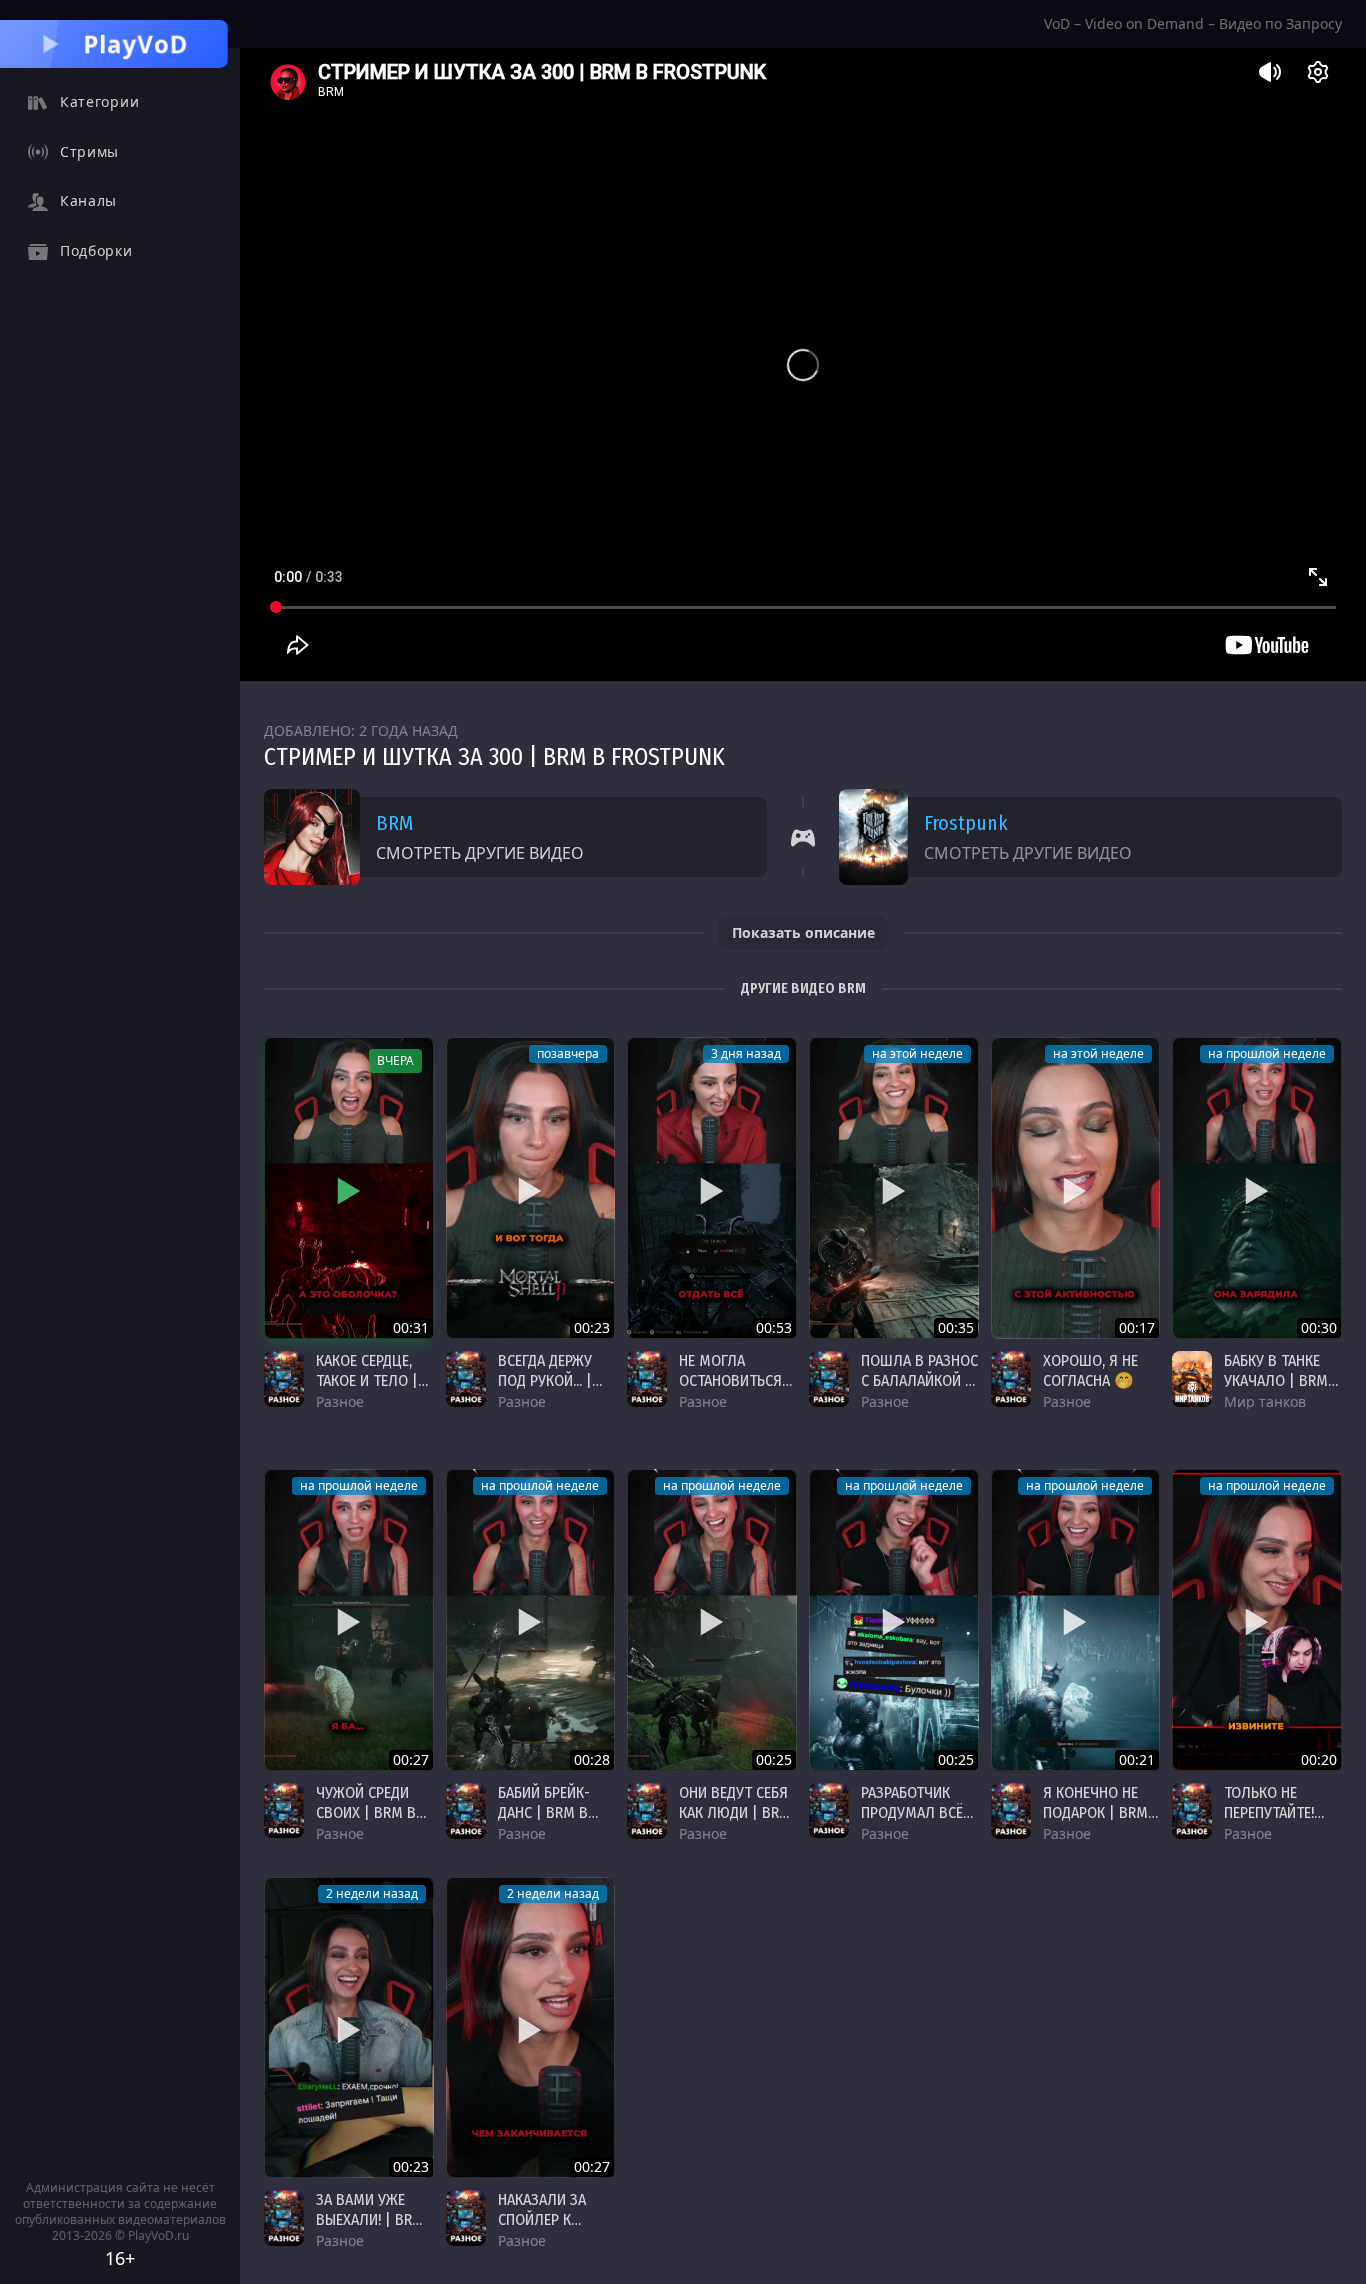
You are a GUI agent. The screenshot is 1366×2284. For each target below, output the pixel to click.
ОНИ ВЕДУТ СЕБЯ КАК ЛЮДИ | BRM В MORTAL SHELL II (735, 1822)
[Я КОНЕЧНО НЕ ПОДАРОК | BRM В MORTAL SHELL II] (1076, 1620)
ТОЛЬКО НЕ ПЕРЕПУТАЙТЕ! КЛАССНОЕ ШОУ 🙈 (1275, 1822)
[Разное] (284, 1379)
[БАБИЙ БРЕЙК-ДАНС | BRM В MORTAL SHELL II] (531, 1620)
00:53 (774, 1327)
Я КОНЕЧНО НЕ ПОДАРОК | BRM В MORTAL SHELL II (1096, 1822)
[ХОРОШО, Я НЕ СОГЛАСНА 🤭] (1076, 1188)
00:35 (956, 1327)
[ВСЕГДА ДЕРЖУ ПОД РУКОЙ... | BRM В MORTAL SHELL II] (531, 1188)
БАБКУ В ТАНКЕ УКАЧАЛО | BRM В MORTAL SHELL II (1282, 1380)
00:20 (1319, 1759)
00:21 (1137, 1759)
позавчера (568, 1053)
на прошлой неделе (1267, 1053)
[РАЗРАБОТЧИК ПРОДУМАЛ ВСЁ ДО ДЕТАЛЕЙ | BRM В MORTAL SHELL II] (894, 1620)
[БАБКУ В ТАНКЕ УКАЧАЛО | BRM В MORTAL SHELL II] (1257, 1188)
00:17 (1137, 1327)
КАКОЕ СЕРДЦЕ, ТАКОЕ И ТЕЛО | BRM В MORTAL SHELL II (367, 1390)
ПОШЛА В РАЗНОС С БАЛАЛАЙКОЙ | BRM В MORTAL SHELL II (919, 1390)
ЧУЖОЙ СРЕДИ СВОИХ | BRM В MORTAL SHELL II (369, 1812)
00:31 (411, 1327)
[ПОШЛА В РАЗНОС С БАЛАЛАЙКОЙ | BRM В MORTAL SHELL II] (894, 1188)
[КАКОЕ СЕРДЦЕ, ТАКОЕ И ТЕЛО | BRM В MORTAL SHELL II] (349, 1188)
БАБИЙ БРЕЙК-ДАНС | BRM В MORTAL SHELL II (551, 1812)
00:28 (592, 1759)
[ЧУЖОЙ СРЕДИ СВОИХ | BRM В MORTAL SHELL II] (349, 1620)
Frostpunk (966, 823)
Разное (340, 1401)
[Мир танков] (1192, 1379)
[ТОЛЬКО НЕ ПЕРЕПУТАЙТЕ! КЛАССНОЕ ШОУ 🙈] (1257, 1620)
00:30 (1319, 1327)
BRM (394, 823)
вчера (395, 1060)
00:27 (411, 1759)
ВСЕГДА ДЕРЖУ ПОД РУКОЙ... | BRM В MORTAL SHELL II (547, 1390)
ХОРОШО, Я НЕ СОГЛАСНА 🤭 (1090, 1370)
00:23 (592, 1327)
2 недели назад (372, 1893)
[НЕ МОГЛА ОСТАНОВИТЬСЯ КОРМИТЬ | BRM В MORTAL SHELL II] (712, 1188)
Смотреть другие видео (480, 853)
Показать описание (803, 932)
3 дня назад (746, 1053)
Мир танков (1265, 1401)
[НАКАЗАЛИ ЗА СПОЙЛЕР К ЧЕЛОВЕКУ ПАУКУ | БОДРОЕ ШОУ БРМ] (531, 2028)
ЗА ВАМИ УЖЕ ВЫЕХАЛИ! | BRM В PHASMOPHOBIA (374, 2219)
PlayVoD (136, 43)
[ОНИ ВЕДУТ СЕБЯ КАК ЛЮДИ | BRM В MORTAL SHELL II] (712, 1620)
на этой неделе (917, 1053)
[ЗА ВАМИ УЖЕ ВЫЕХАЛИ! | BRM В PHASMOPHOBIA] (349, 2028)
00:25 (774, 1759)
